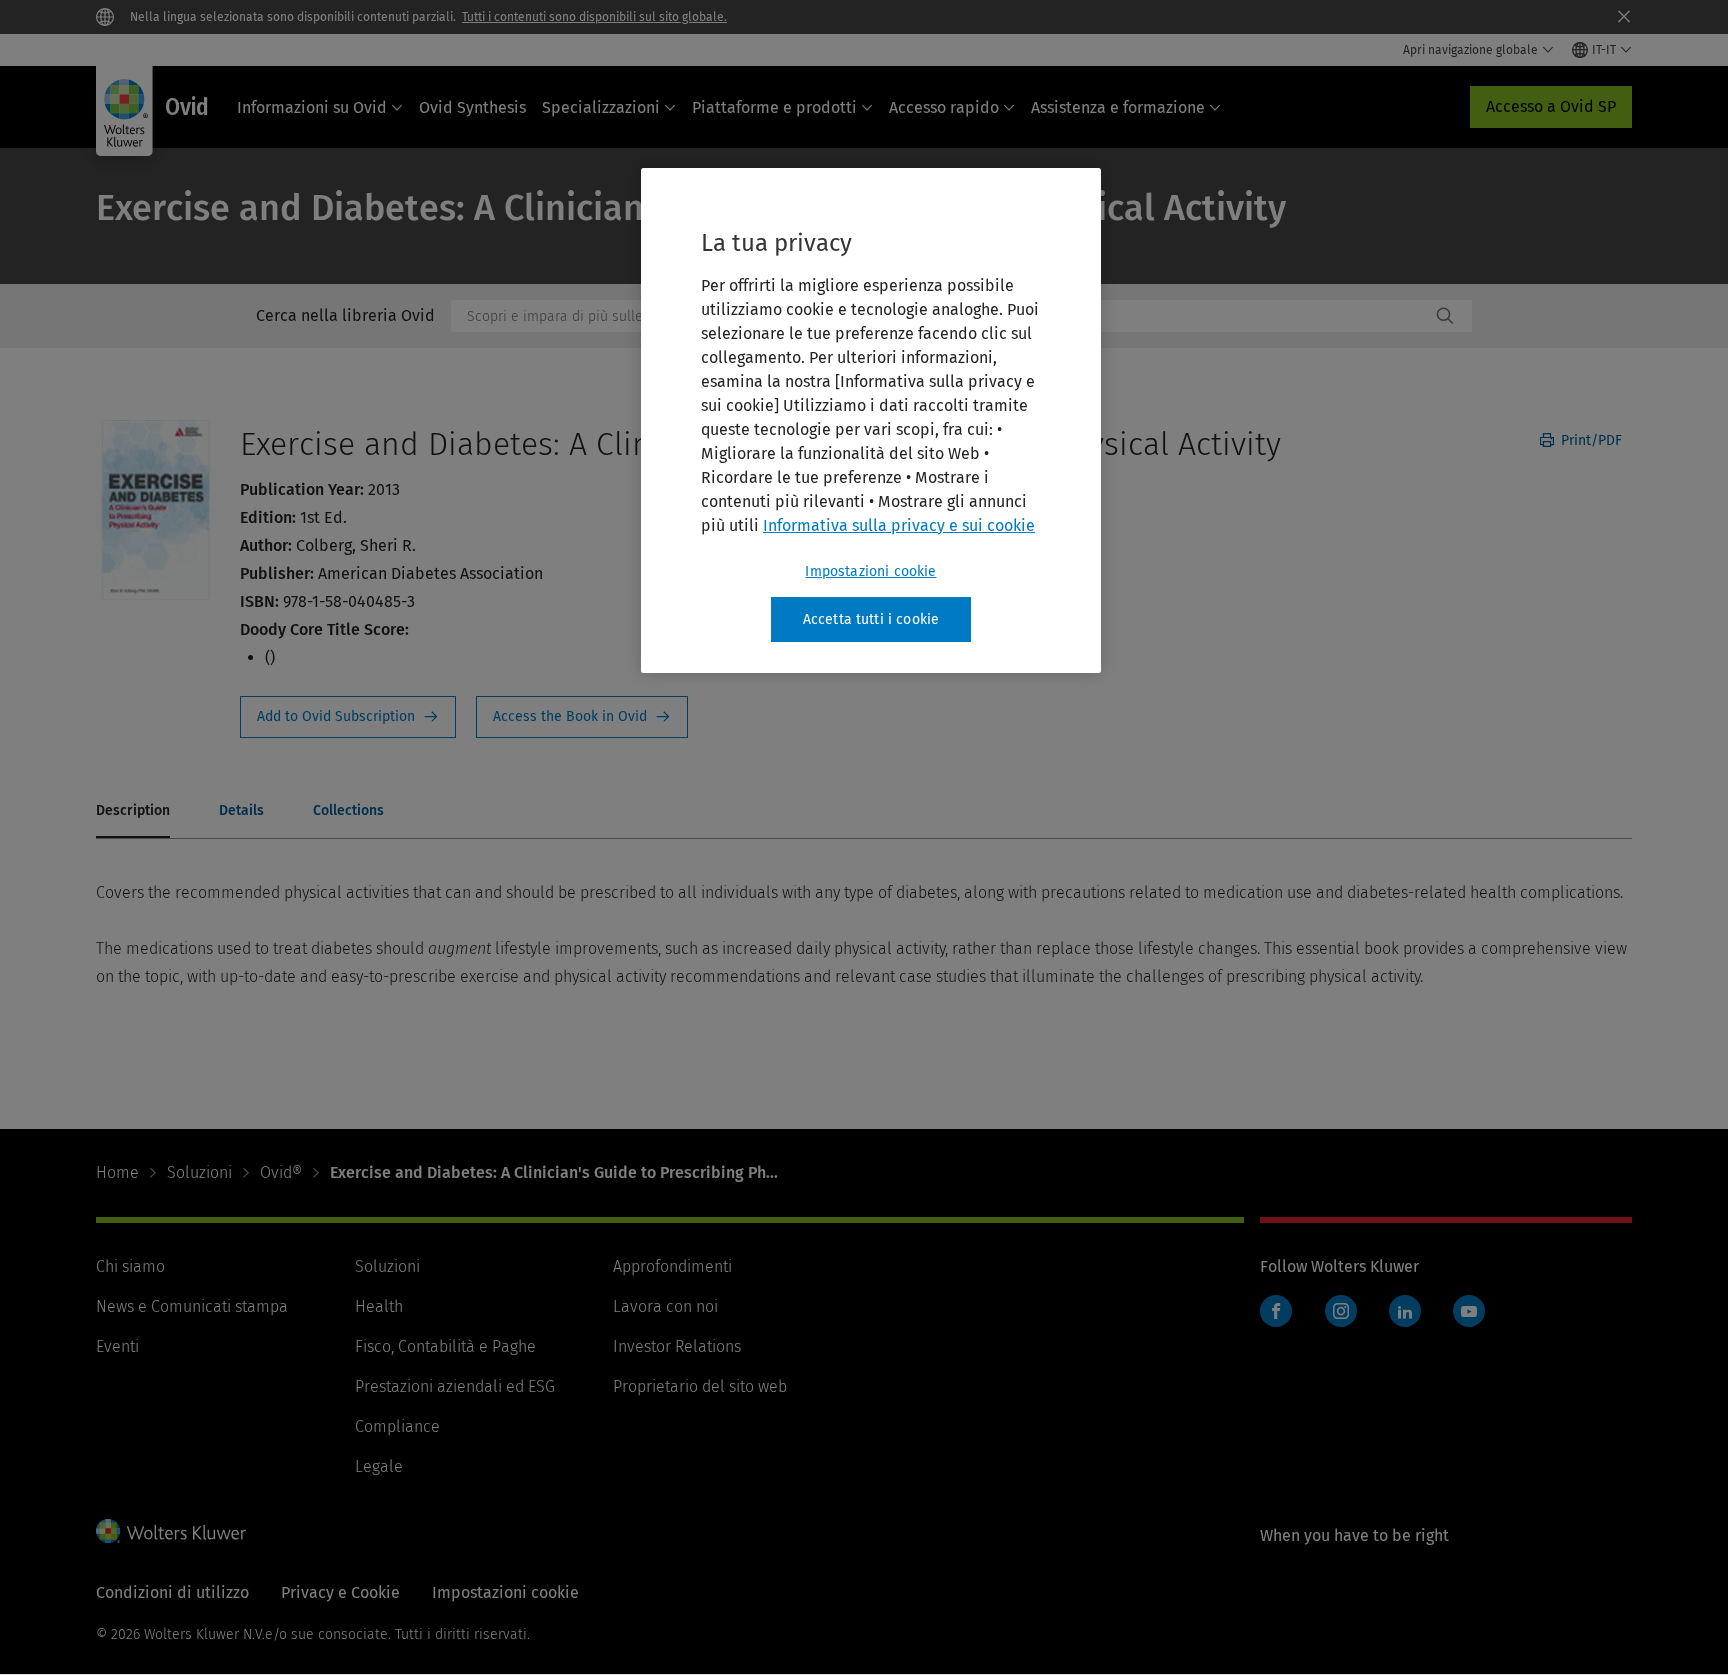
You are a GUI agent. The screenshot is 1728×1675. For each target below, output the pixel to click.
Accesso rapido (944, 107)
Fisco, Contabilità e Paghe (445, 1346)
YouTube (1469, 1311)
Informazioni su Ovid (312, 107)
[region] (871, 421)
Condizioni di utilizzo (172, 1592)
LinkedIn (1405, 1311)
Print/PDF (1589, 440)
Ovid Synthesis (472, 107)
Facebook (1276, 1311)
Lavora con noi (665, 1306)
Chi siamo (130, 1266)
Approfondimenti (672, 1266)
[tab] (133, 812)
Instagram (1341, 1311)
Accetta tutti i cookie (871, 619)
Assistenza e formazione (1118, 107)
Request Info (348, 717)
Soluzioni (199, 1172)
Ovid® (281, 1172)
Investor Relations (677, 1346)
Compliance (397, 1426)
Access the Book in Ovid (582, 717)
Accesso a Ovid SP (1551, 106)
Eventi (117, 1346)
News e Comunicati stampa (192, 1306)
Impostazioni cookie (870, 571)
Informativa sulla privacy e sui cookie (899, 525)
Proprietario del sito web (700, 1386)
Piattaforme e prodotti (774, 107)
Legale (379, 1466)
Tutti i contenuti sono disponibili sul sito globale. (594, 17)
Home (117, 1172)
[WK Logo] (171, 1531)
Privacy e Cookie (340, 1592)
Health (379, 1306)
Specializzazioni (601, 107)
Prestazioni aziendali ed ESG (455, 1386)
